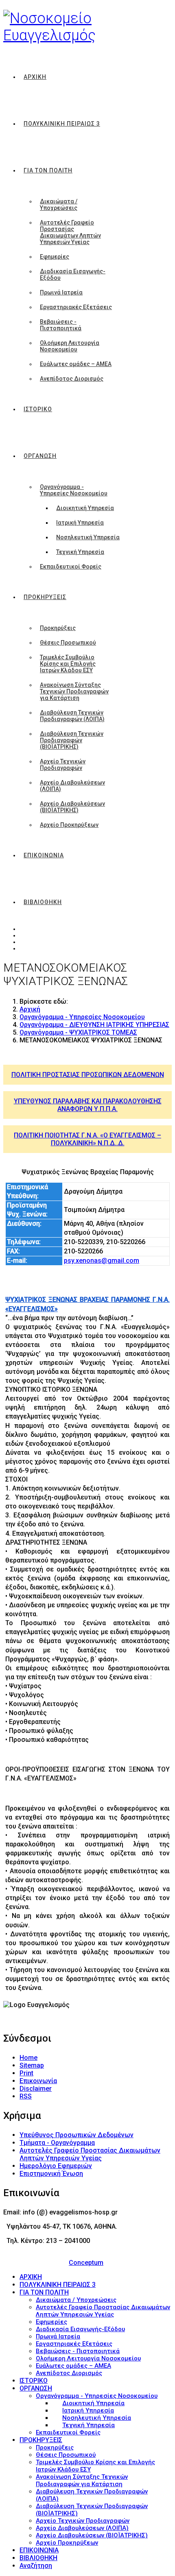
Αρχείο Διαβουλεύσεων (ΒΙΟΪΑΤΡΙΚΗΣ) (72, 807)
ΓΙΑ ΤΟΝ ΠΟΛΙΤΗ (48, 170)
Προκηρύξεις (58, 628)
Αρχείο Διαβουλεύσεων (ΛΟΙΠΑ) (72, 786)
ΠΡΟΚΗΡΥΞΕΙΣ (45, 597)
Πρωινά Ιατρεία (61, 292)
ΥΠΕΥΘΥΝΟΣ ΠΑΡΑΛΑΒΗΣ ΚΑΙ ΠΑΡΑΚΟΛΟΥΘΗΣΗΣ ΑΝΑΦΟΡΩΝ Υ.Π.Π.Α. (88, 1105)
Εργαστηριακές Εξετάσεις (76, 307)
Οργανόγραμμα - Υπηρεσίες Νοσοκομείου (74, 490)
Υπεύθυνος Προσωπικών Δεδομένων (77, 2135)
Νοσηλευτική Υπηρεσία (88, 537)
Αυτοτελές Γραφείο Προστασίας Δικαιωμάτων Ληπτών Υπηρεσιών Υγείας (70, 232)
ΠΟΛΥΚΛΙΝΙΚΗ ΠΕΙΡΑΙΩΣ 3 (62, 124)
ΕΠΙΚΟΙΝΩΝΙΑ (44, 855)
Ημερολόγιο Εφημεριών (56, 2166)
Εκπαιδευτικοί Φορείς (71, 567)
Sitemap (32, 2065)
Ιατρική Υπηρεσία (80, 523)
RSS (26, 2096)
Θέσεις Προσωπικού (68, 643)
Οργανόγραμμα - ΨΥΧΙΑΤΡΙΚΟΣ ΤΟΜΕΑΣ (78, 1032)
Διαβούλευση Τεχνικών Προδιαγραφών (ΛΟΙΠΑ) (72, 716)
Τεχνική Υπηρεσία (80, 552)
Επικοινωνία (38, 2081)
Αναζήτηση (36, 2566)
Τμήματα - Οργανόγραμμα (57, 2143)
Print (26, 2073)
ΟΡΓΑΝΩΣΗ (40, 456)
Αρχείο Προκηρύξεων (69, 825)
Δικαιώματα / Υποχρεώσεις (59, 205)
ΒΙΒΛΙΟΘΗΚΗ (43, 902)
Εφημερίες (55, 257)
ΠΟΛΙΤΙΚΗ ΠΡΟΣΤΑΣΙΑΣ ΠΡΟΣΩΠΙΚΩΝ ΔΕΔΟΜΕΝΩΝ (88, 1075)
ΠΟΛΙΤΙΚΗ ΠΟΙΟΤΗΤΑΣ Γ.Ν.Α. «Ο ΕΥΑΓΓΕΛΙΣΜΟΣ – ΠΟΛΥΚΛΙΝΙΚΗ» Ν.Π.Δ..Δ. (87, 1139)
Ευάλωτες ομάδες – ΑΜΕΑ (76, 364)
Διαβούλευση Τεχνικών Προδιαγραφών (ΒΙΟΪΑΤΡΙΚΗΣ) (72, 740)
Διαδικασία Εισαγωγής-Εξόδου (73, 275)
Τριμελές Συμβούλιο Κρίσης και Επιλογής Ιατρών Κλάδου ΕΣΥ (68, 664)
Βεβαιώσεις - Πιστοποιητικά (61, 325)
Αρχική (30, 1009)
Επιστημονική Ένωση (51, 2174)
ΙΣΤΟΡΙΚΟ (38, 409)
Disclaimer (36, 2089)
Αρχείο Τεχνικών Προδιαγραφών (63, 765)
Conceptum (86, 2263)
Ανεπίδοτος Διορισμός (72, 379)
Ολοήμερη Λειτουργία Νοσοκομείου (70, 346)
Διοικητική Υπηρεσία (85, 508)
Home (28, 2058)
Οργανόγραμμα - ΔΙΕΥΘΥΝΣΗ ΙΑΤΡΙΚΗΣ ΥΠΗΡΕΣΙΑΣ (94, 1025)
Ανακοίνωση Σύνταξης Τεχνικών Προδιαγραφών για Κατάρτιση (74, 691)
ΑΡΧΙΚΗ (35, 77)
